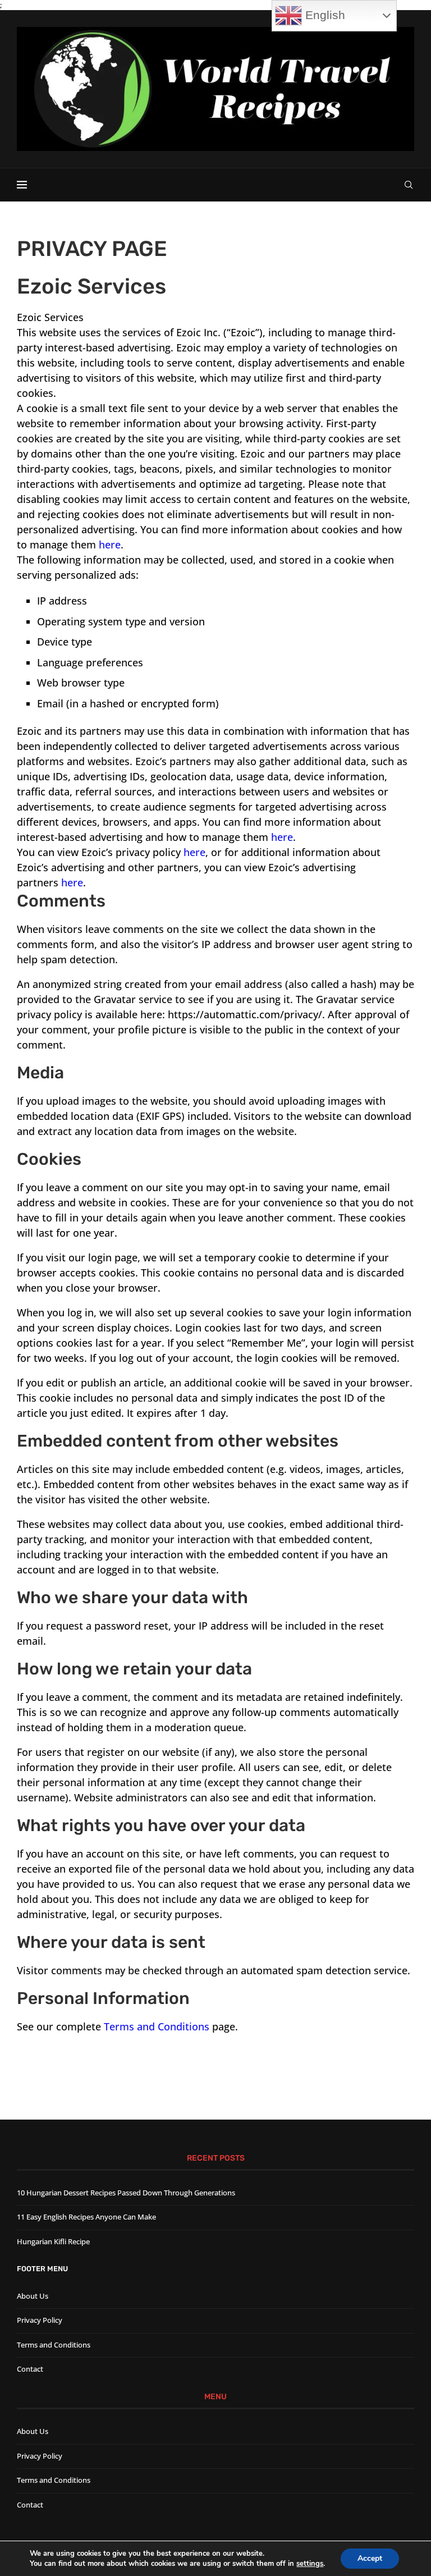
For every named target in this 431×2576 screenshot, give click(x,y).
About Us (33, 2296)
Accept (370, 2558)
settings (310, 2564)
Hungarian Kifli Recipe (53, 2241)
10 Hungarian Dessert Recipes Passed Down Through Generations (126, 2193)
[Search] (409, 185)
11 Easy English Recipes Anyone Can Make (86, 2217)
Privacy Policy (40, 2320)
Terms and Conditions (157, 2026)
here (110, 545)
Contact (30, 2369)
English (324, 15)
